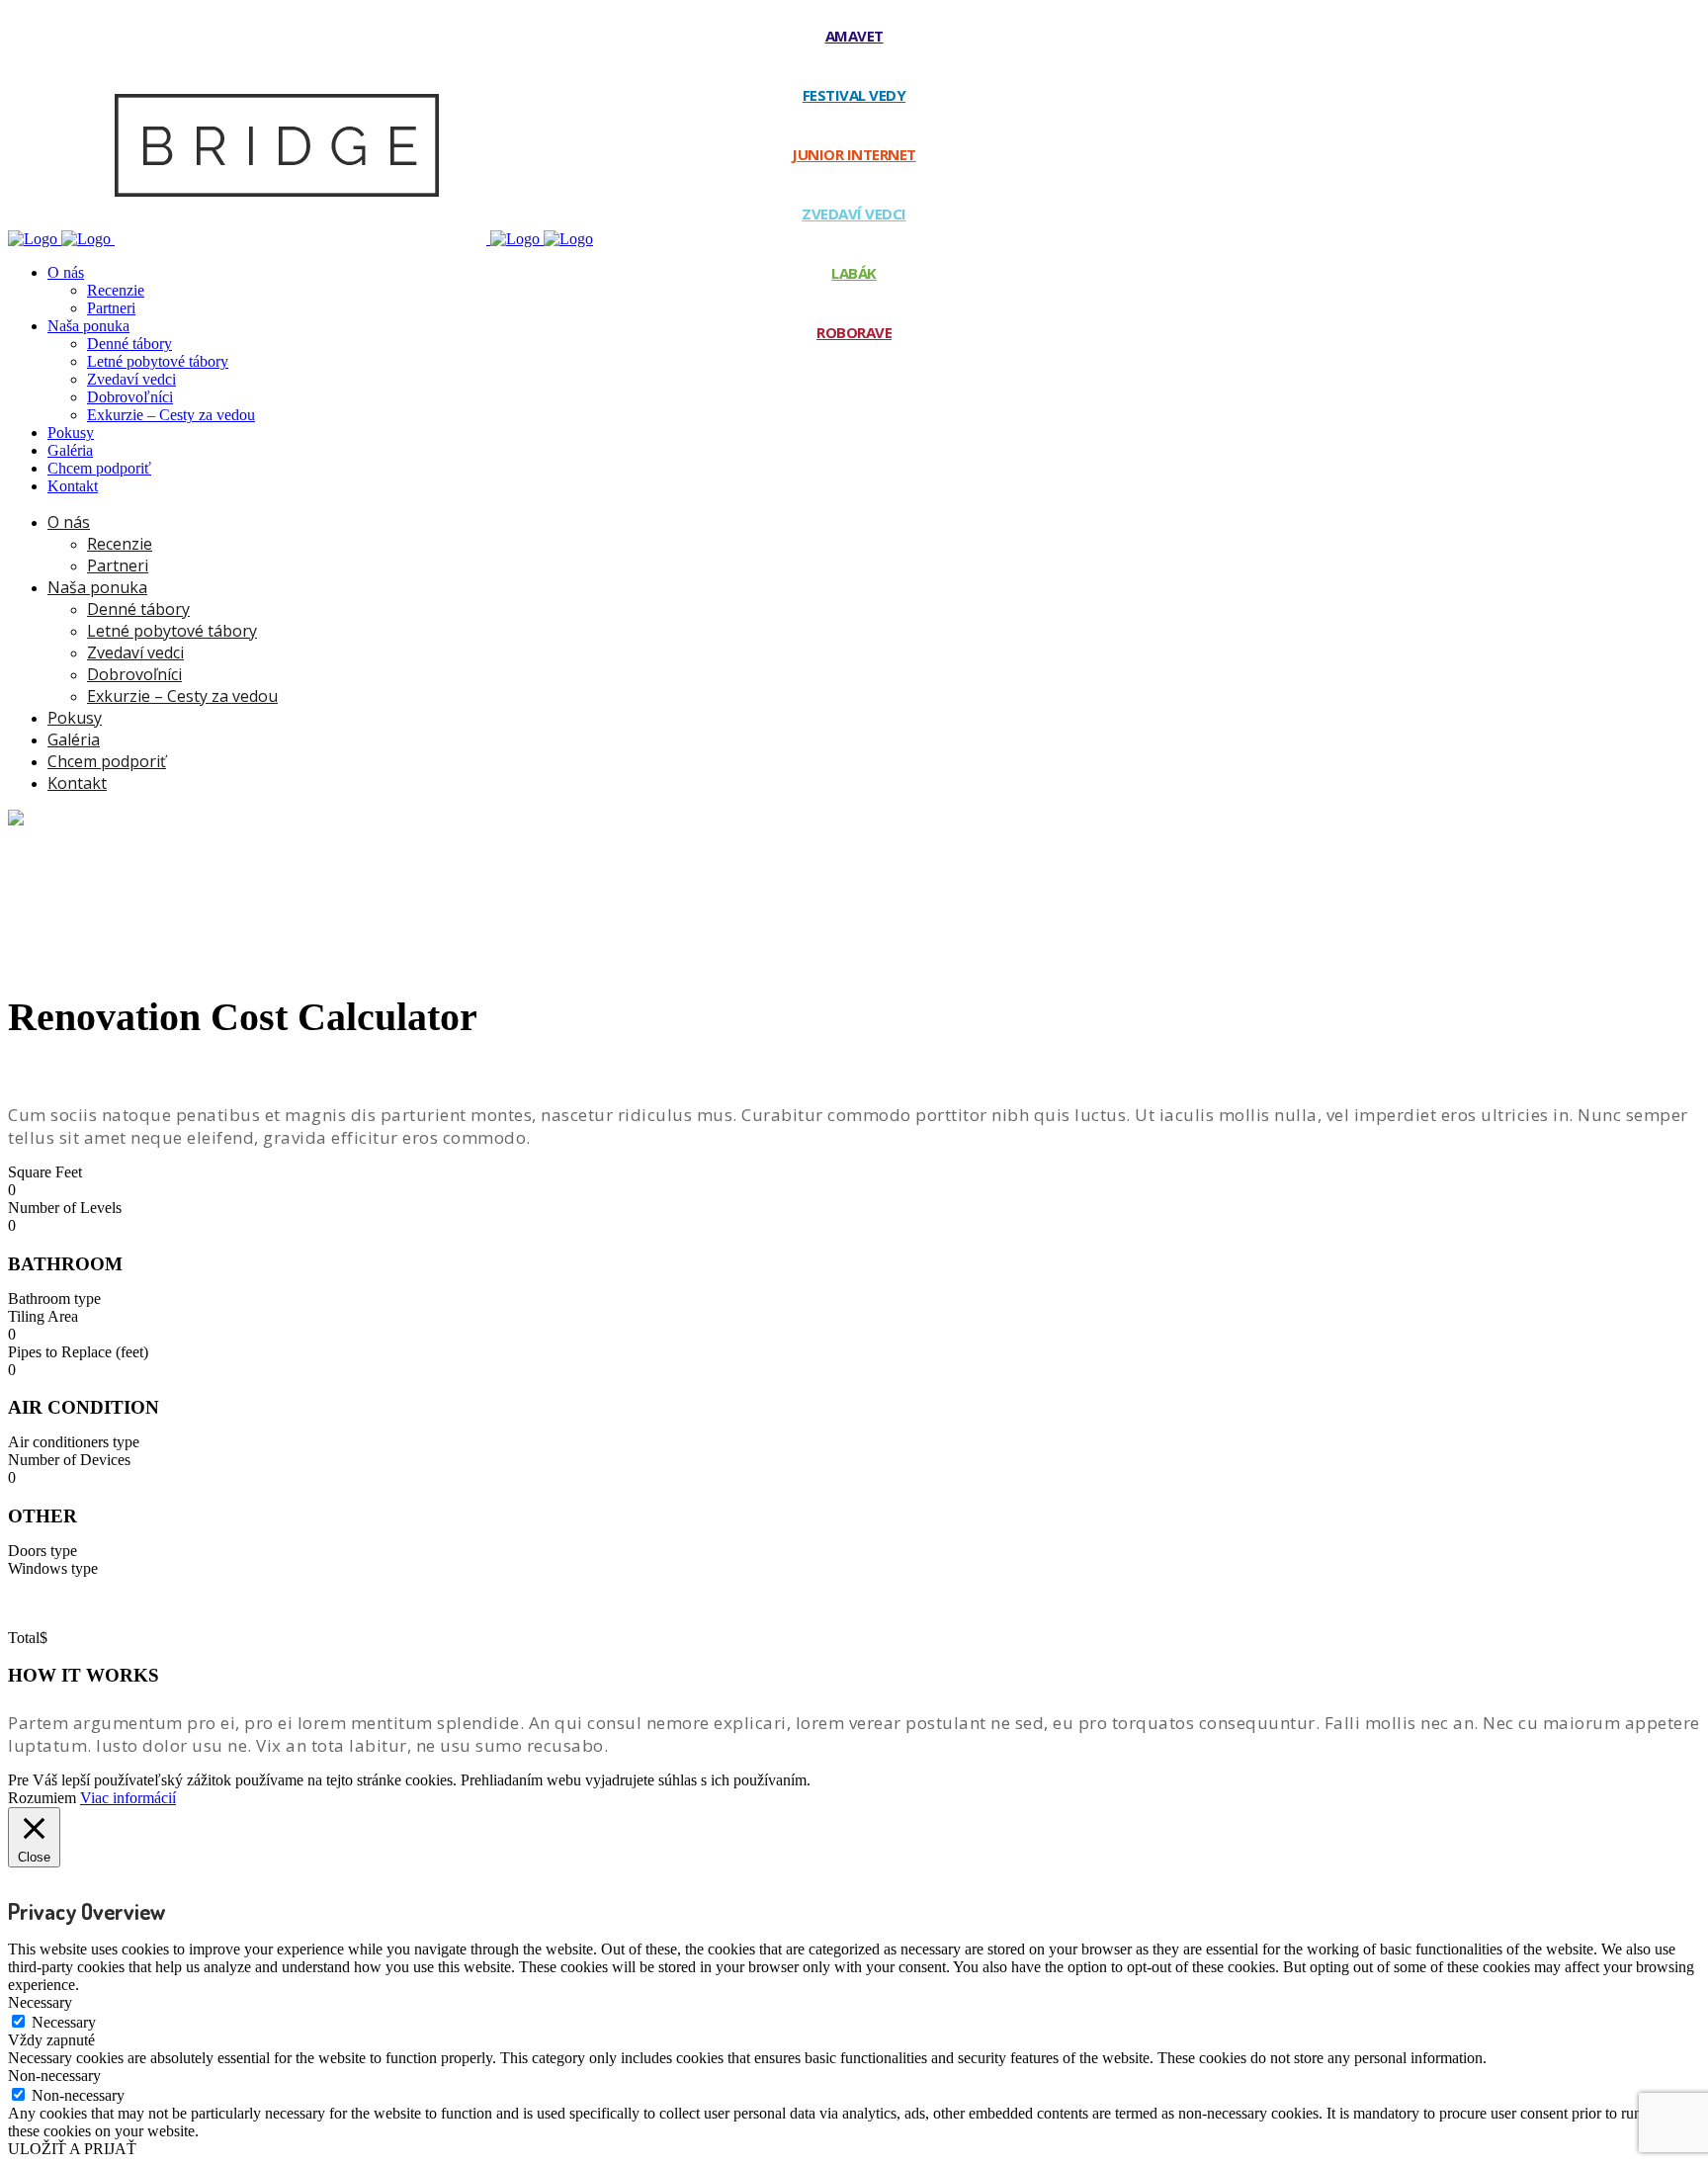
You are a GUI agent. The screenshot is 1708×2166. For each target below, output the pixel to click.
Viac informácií (128, 1798)
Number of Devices (69, 1460)
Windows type (53, 1568)
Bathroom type (54, 1299)
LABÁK (854, 273)
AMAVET (854, 36)
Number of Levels (65, 1208)
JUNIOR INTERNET (854, 154)
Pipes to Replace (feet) (78, 1352)
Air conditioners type (74, 1442)
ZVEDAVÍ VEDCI (854, 214)
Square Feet (45, 1172)
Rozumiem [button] (42, 1798)
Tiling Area (43, 1316)
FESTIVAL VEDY (854, 95)
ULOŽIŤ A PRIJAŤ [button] (72, 2149)
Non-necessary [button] (54, 2076)
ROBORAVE (854, 332)
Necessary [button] (40, 2002)
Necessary (64, 2022)
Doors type (43, 1551)
